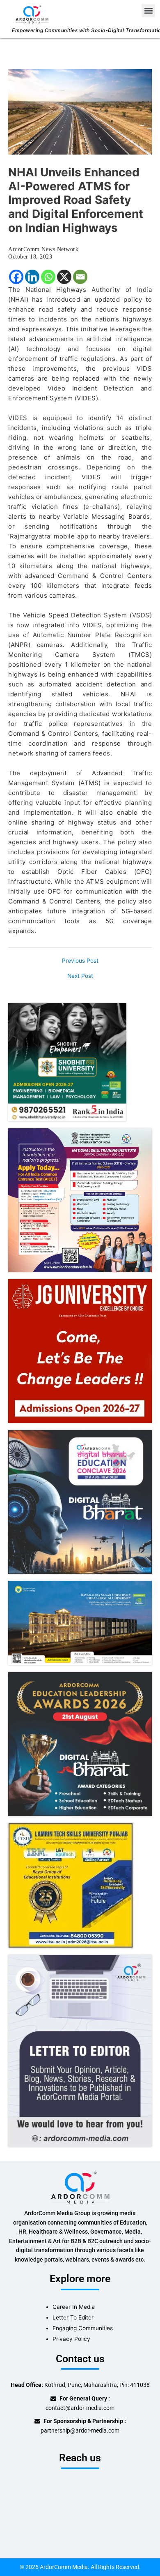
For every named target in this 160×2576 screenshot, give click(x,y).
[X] (64, 277)
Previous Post (80, 961)
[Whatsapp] (48, 277)
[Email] (80, 277)
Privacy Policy (71, 2339)
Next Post (80, 976)
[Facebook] (16, 277)
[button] (148, 10)
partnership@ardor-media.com (80, 2430)
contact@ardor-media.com (80, 2408)
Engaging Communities (83, 2328)
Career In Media (74, 2307)
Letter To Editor (73, 2317)
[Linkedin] (32, 277)
